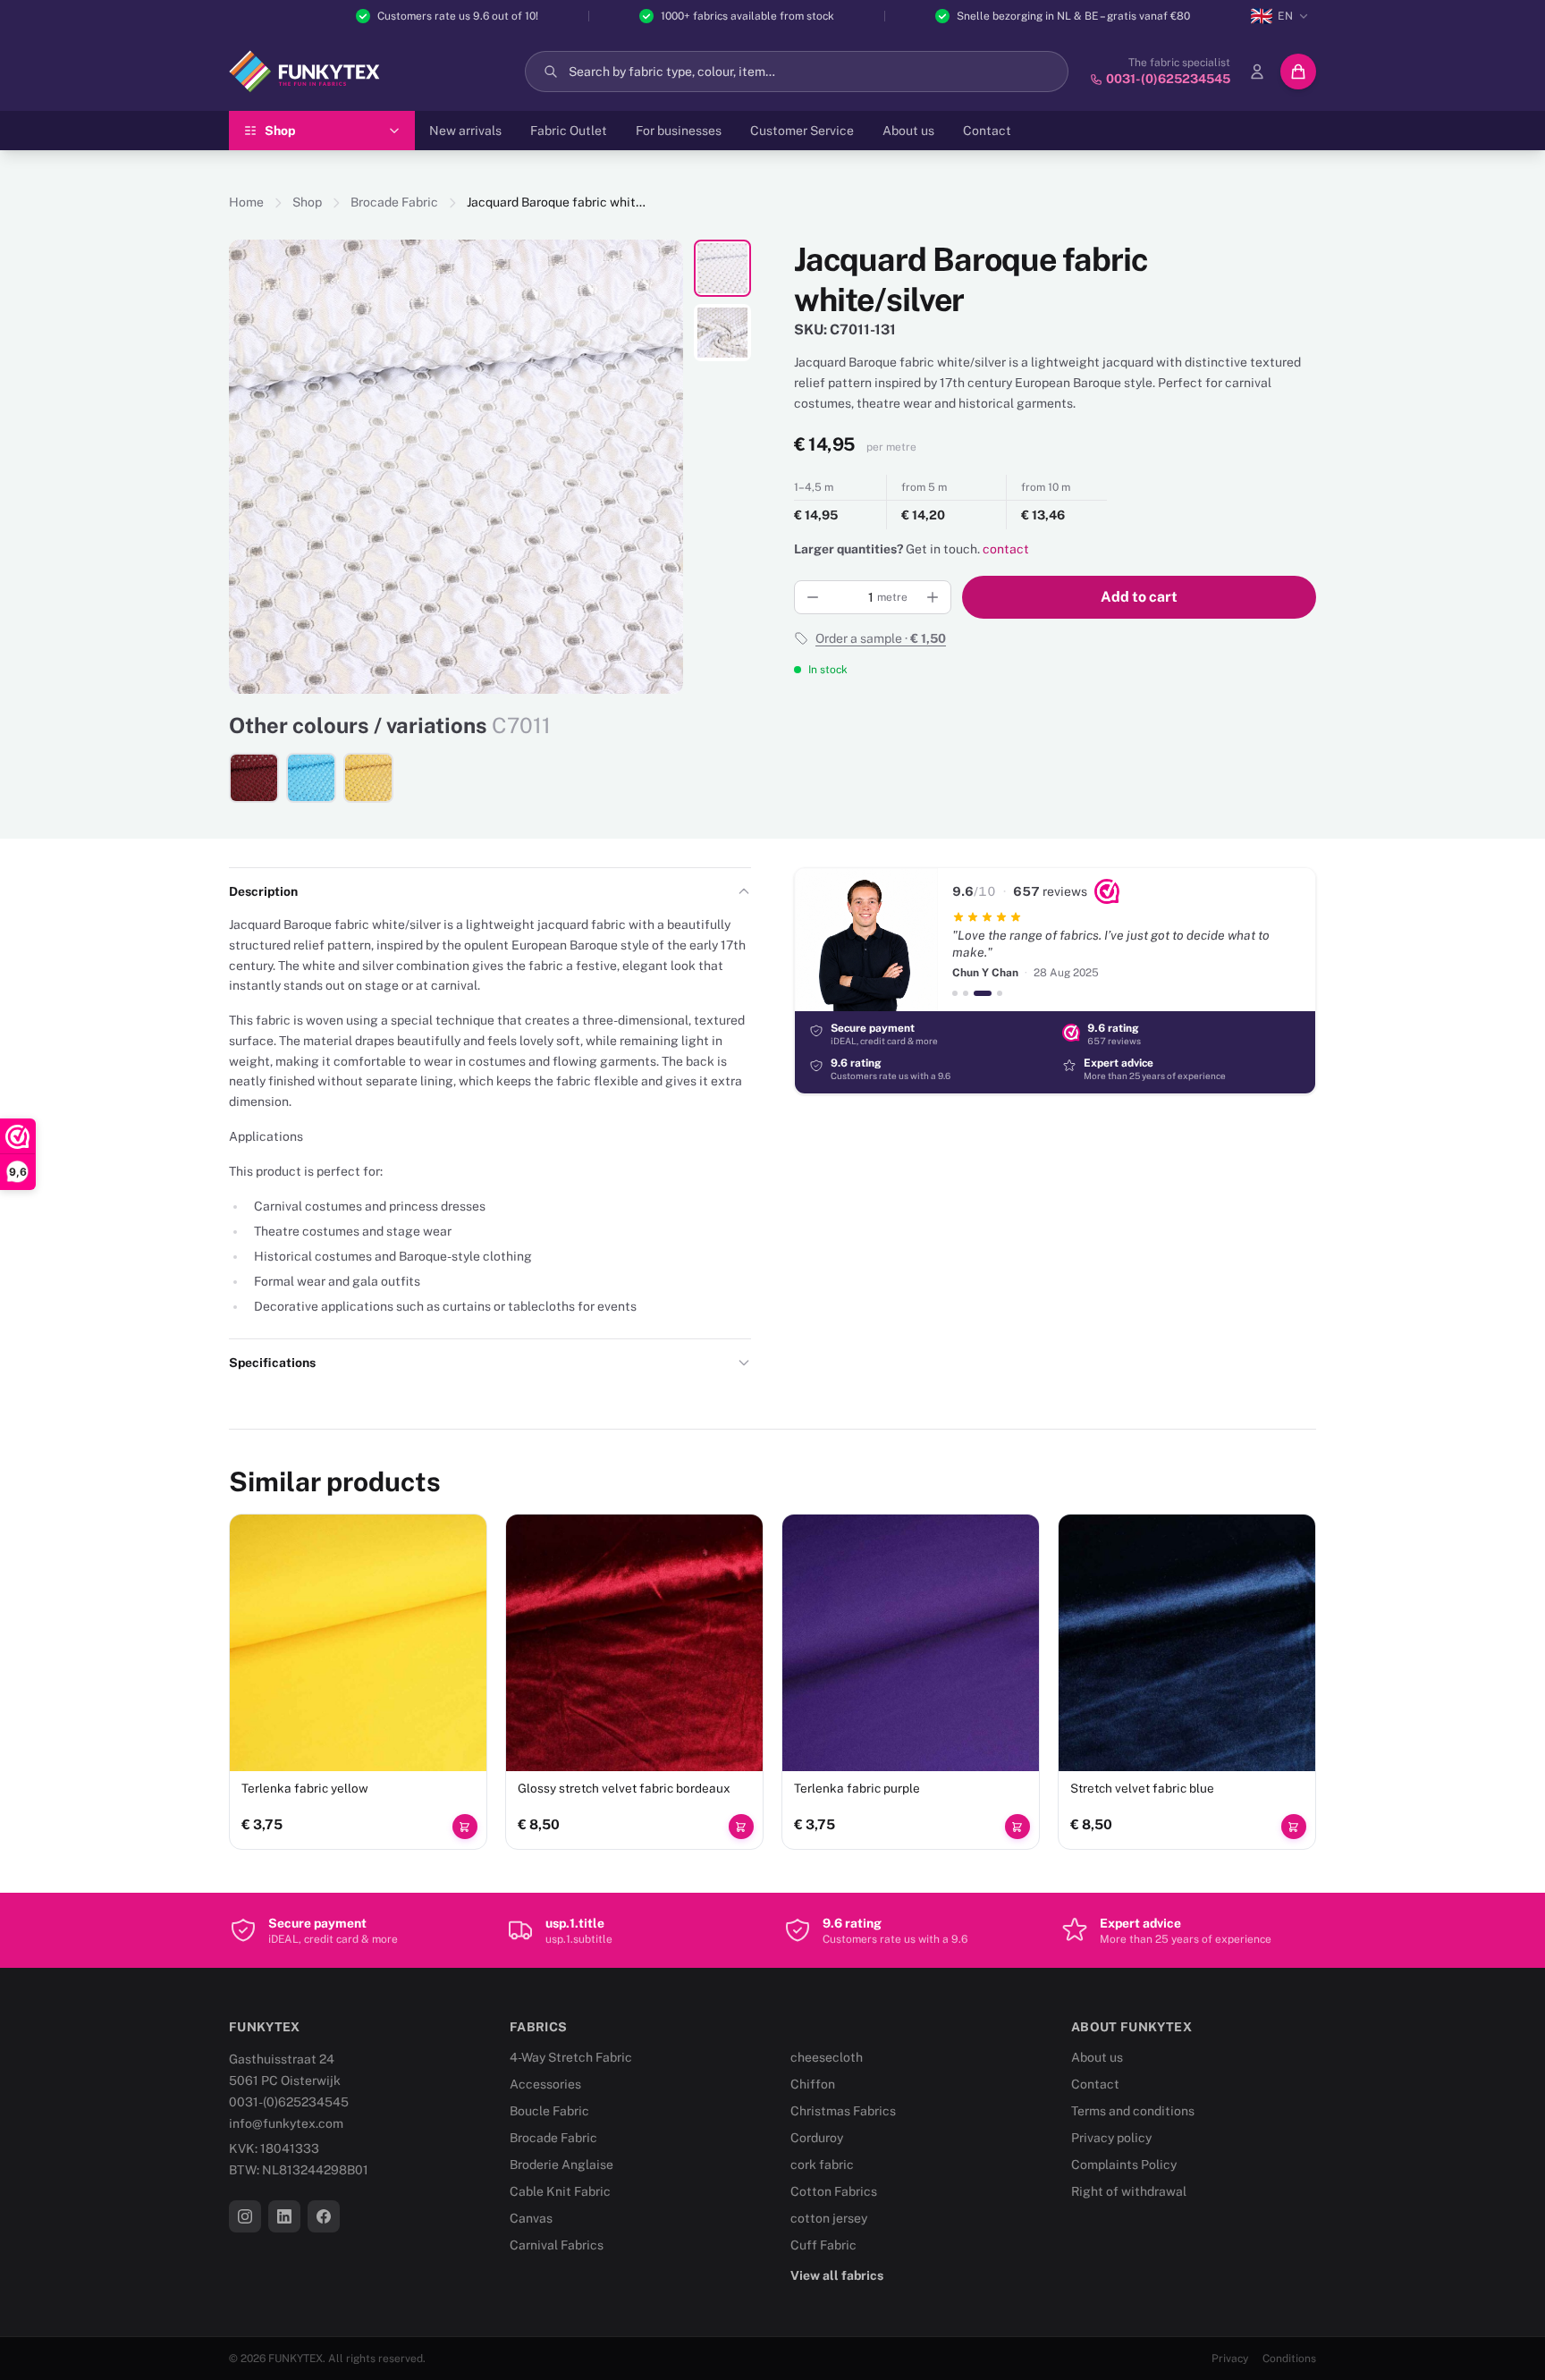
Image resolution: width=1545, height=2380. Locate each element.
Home (246, 202)
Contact (987, 131)
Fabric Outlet (569, 131)
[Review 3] (983, 993)
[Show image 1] (722, 268)
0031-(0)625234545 (289, 2102)
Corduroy (817, 2138)
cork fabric (822, 2165)
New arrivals (465, 131)
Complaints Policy (1124, 2165)
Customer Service (802, 131)
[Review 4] (1000, 993)
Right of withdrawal (1129, 2191)
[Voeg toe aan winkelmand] (465, 1827)
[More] (933, 597)
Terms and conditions (1133, 2111)
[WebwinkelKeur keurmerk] (1107, 891)
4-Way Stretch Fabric (571, 2057)
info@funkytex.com (286, 2123)
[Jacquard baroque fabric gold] (368, 778)
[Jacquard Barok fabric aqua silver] (311, 778)
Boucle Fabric (549, 2111)
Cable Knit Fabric (560, 2191)
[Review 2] (966, 993)
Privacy (1230, 2359)
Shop (307, 202)
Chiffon (813, 2084)
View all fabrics (837, 2275)
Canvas (531, 2218)
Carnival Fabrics (557, 2245)
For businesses (679, 131)
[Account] (1257, 72)
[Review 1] (955, 993)
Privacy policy (1111, 2138)
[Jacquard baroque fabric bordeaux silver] (254, 778)
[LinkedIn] (284, 2216)
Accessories (545, 2084)
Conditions (1289, 2359)
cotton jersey (829, 2218)
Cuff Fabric (823, 2245)
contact (1006, 549)
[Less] (813, 597)
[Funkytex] (304, 72)
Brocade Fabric (394, 202)
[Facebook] (324, 2216)
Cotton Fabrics (834, 2191)
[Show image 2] (722, 333)
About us (908, 131)
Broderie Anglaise (561, 2165)
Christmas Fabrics (843, 2111)
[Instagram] (245, 2216)
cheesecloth (827, 2057)
